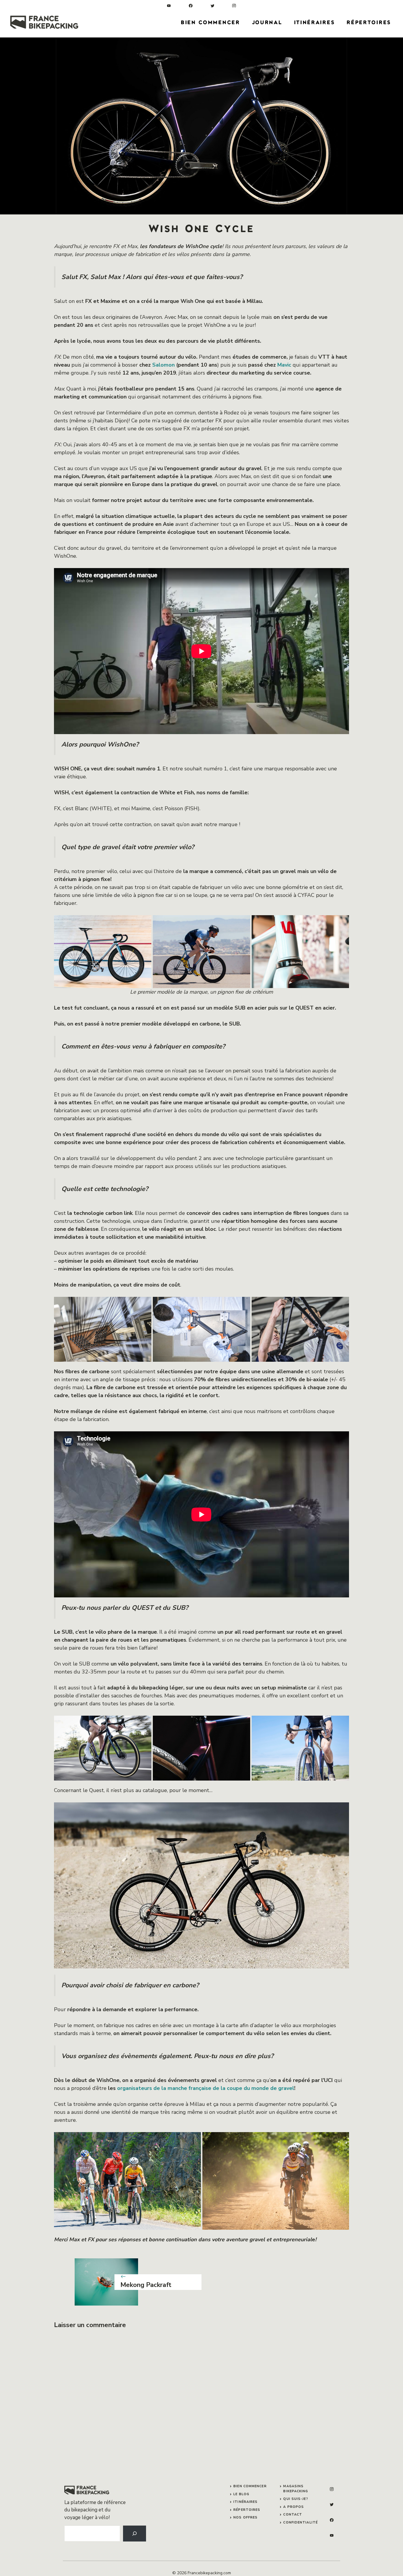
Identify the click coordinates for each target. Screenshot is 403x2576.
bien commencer (250, 2486)
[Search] (135, 2534)
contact (293, 2515)
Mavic (284, 365)
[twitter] (213, 6)
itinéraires (245, 2502)
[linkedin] (169, 6)
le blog (241, 2494)
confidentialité (300, 2522)
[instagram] (234, 6)
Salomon (163, 365)
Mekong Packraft (146, 2285)
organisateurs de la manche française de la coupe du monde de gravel (206, 2088)
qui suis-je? (295, 2499)
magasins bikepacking (296, 2489)
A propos (294, 2507)
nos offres (245, 2517)
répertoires (247, 2510)
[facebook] (191, 6)
